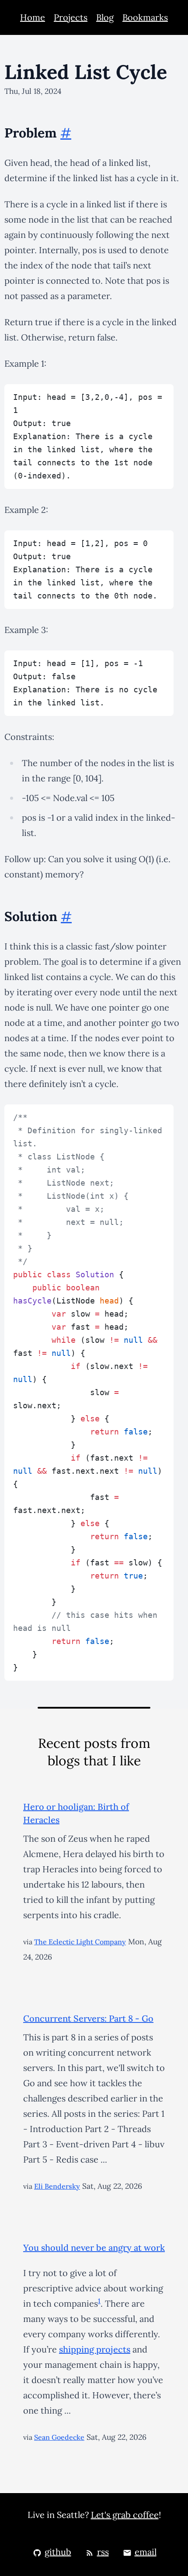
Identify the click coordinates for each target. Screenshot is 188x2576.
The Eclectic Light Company (80, 1942)
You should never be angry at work (94, 2248)
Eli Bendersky (57, 2186)
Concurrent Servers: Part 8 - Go (88, 2018)
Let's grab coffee (125, 2515)
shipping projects (95, 2349)
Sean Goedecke (59, 2437)
